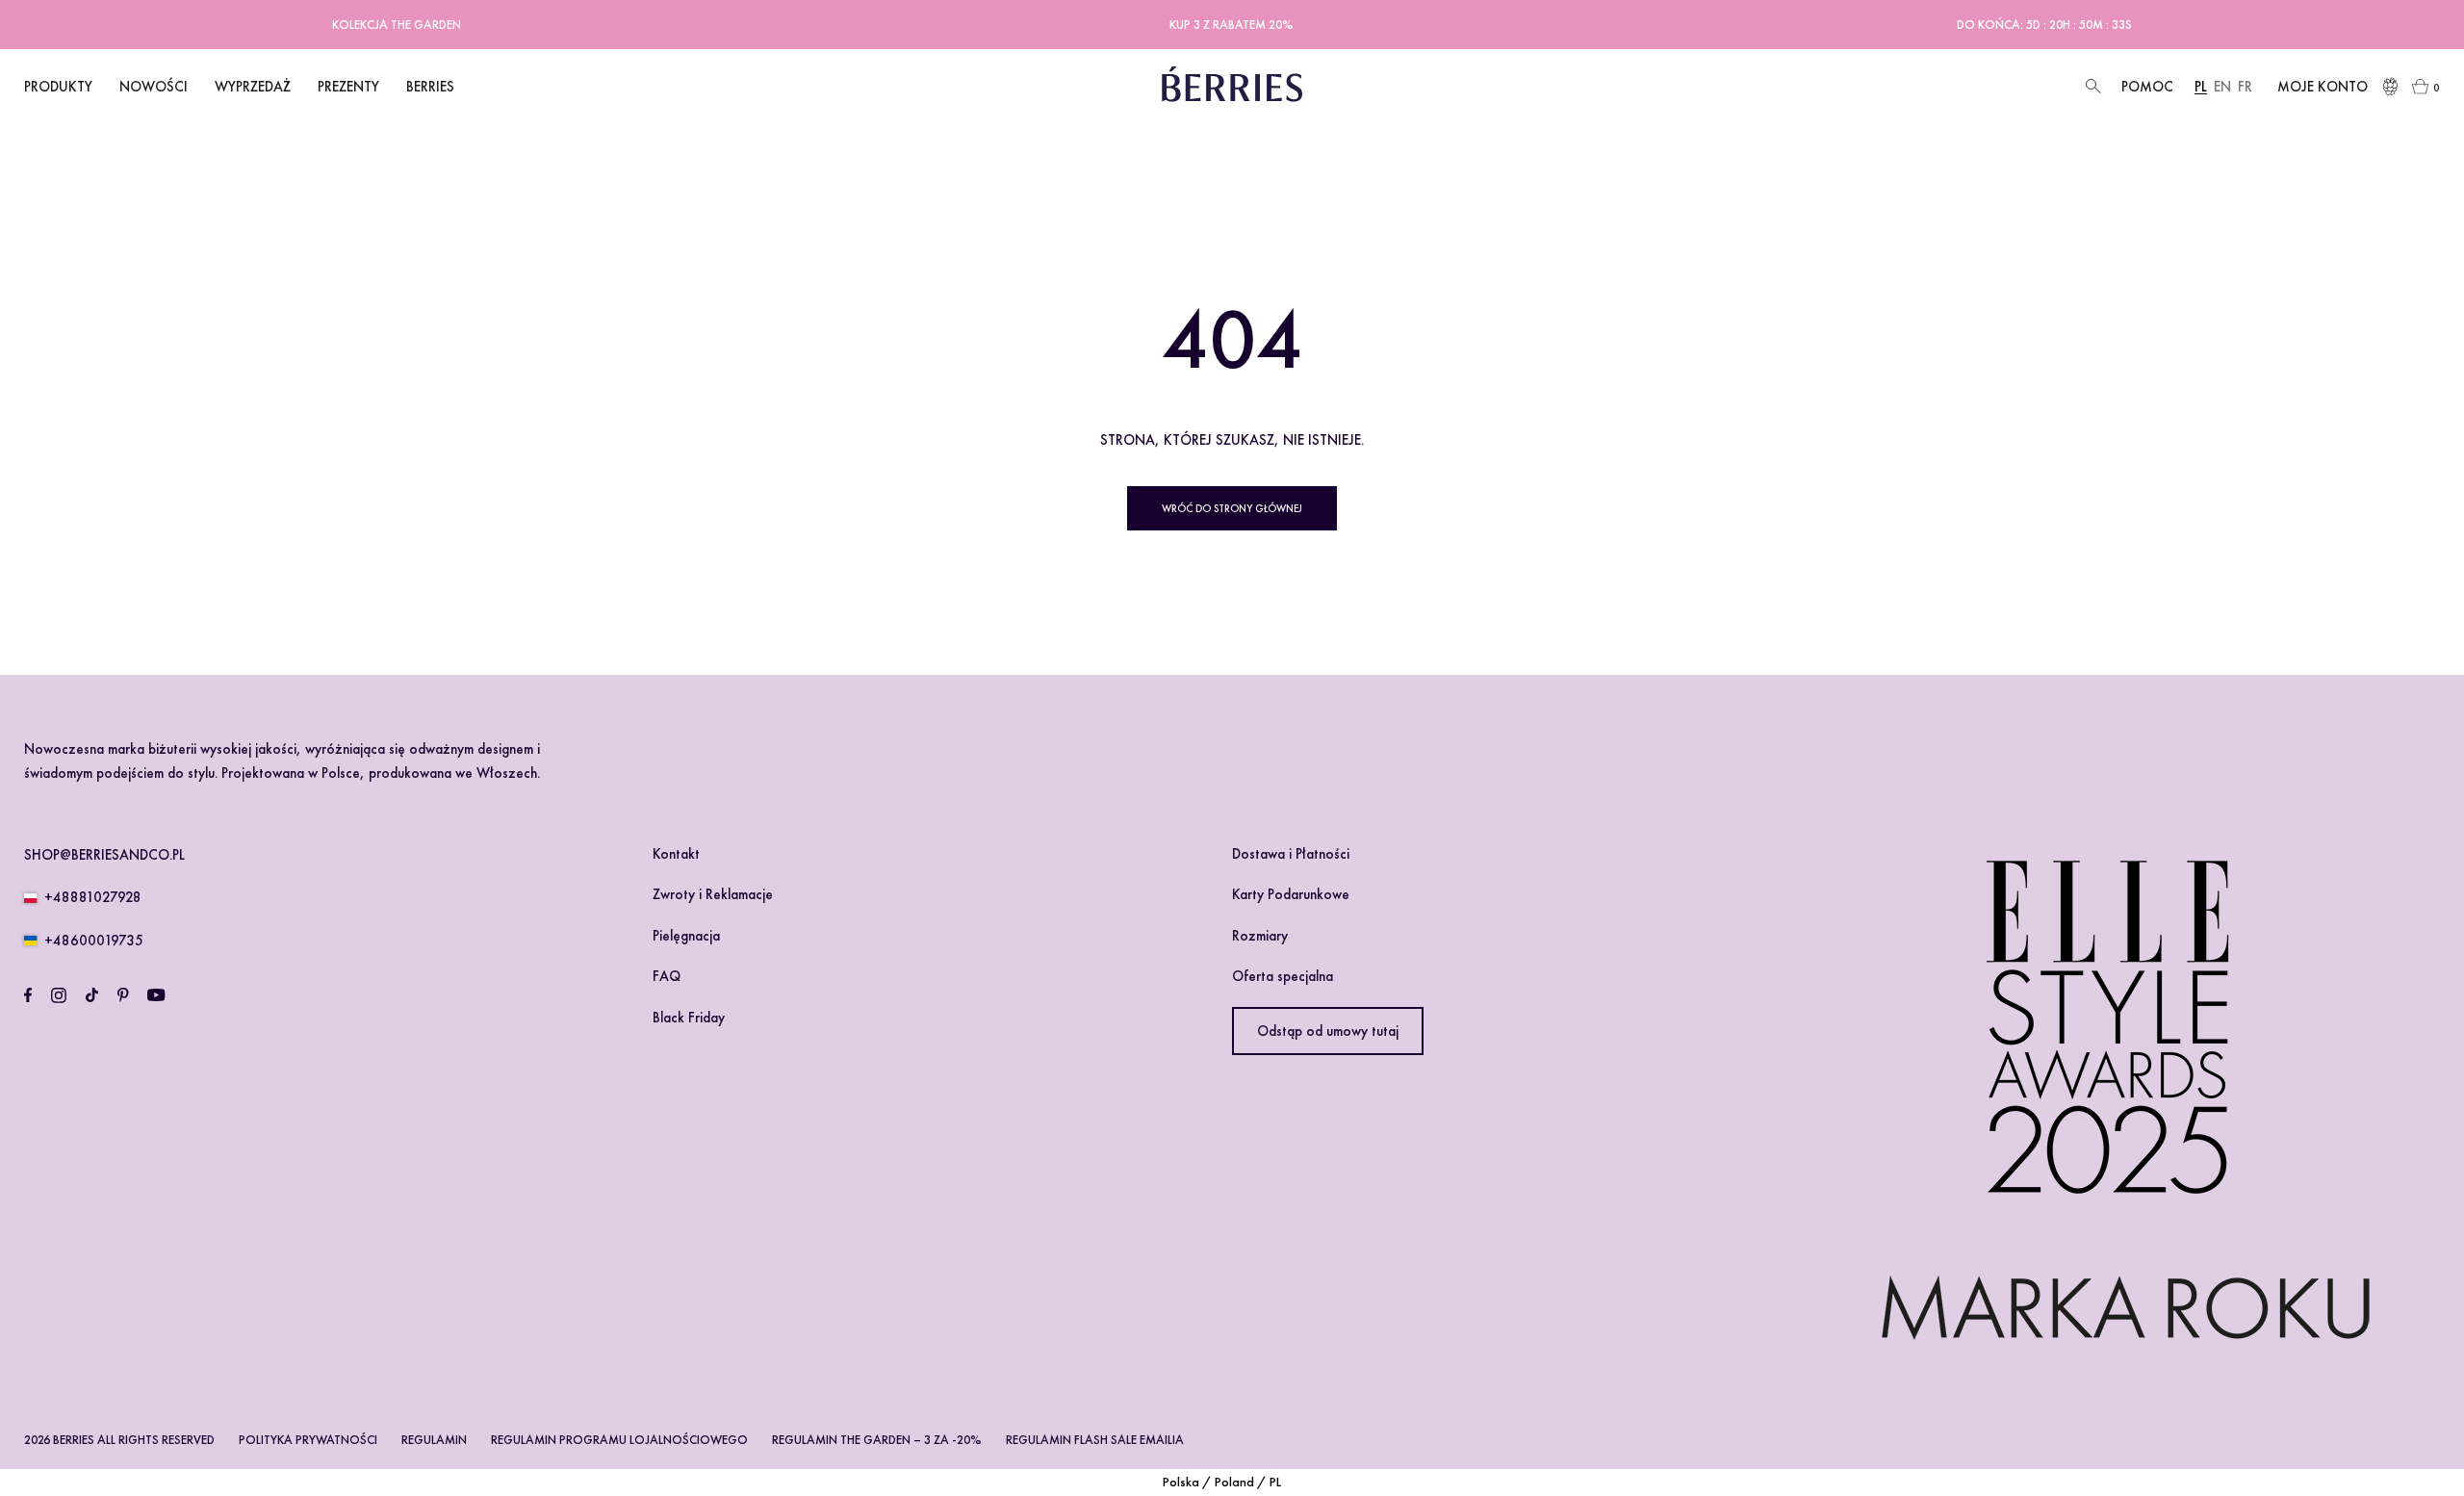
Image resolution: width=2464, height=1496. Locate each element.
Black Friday (689, 1018)
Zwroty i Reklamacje (713, 894)
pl (2201, 87)
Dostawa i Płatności (1291, 854)
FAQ (667, 976)
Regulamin (434, 1440)
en (2222, 87)
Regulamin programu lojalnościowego (619, 1440)
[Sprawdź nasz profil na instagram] (59, 995)
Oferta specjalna (1283, 976)
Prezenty (348, 87)
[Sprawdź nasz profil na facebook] (28, 995)
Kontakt (676, 854)
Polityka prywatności (308, 1440)
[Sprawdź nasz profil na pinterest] (123, 995)
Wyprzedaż (253, 87)
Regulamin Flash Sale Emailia (1095, 1440)
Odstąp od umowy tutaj (1328, 1031)
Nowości (154, 87)
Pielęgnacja (686, 936)
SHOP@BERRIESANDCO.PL (104, 855)
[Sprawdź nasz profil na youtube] (156, 995)
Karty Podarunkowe (1291, 894)
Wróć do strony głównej (1232, 508)
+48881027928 (93, 897)
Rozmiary (1260, 936)
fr (2245, 87)
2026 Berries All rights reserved (119, 1440)
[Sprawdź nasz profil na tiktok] (92, 995)
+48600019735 (94, 941)
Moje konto (2323, 87)
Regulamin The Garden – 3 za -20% (877, 1440)
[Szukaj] (2091, 87)
